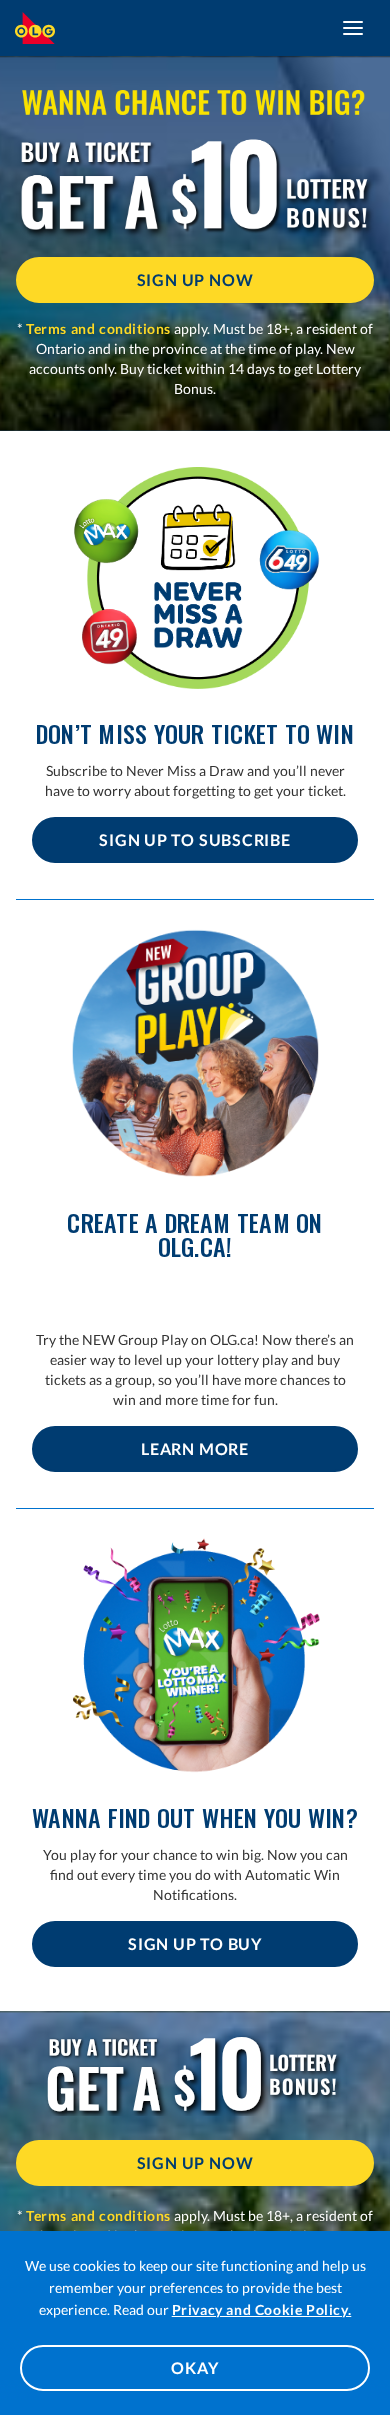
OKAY (194, 2367)
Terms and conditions (98, 328)
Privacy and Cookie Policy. (262, 2309)
